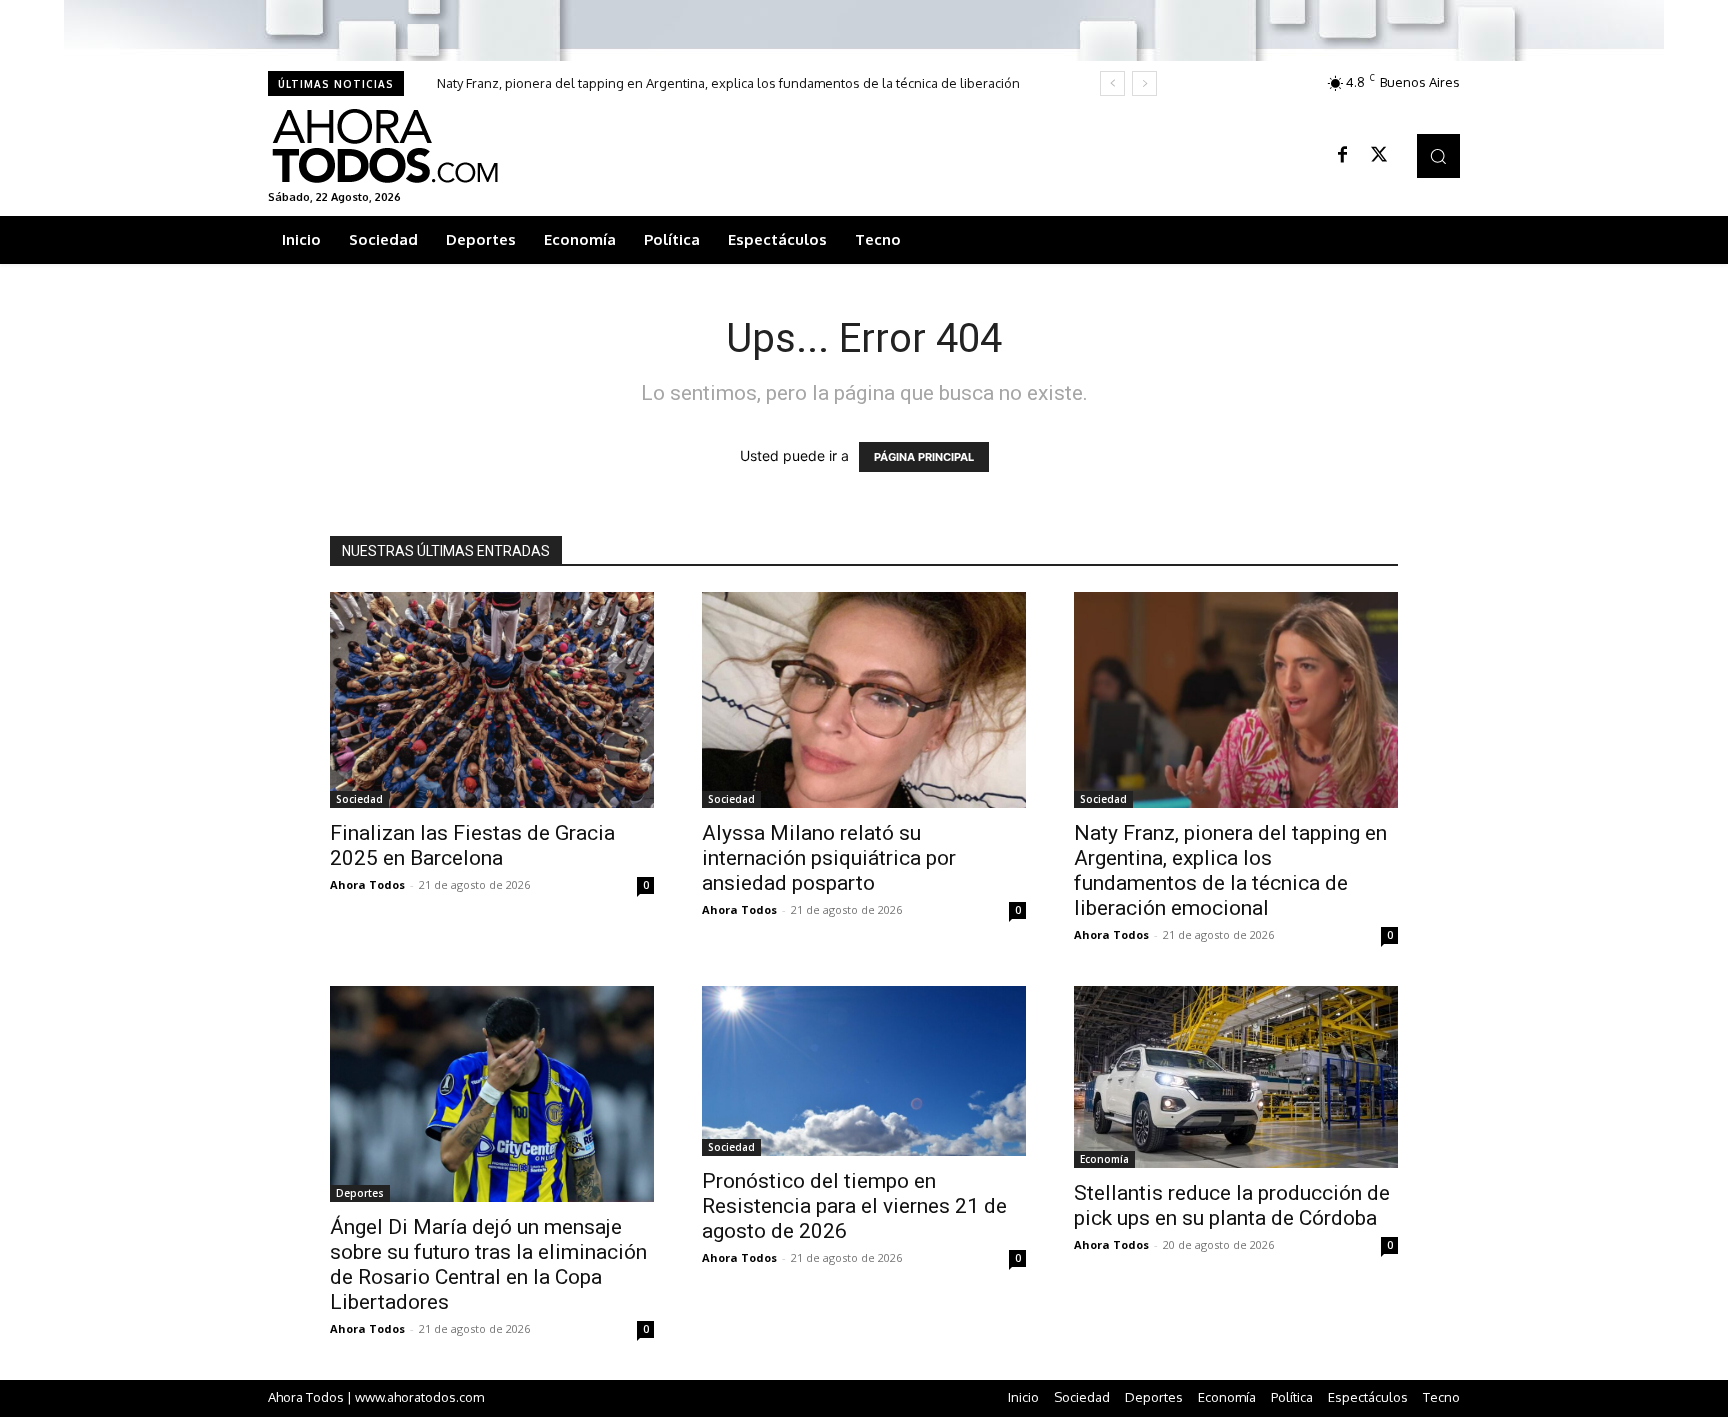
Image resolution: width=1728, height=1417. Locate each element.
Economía (1104, 1159)
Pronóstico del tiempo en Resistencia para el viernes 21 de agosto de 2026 (854, 1206)
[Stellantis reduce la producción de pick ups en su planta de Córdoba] (1236, 1077)
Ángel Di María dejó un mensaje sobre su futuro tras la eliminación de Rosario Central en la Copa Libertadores (488, 1264)
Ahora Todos (367, 884)
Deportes (360, 1193)
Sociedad (359, 799)
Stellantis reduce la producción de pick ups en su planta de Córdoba (1232, 1205)
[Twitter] (1379, 156)
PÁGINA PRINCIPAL (924, 457)
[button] (1438, 155)
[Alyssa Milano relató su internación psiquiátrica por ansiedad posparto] (864, 700)
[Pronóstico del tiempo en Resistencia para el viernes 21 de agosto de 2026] (864, 1071)
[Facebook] (1343, 156)
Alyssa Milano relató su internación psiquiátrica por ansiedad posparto (829, 858)
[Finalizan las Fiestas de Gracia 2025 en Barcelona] (492, 700)
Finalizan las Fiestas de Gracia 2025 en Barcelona (472, 845)
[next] (1144, 83)
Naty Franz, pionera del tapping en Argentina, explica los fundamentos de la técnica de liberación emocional (1230, 870)
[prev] (1112, 83)
